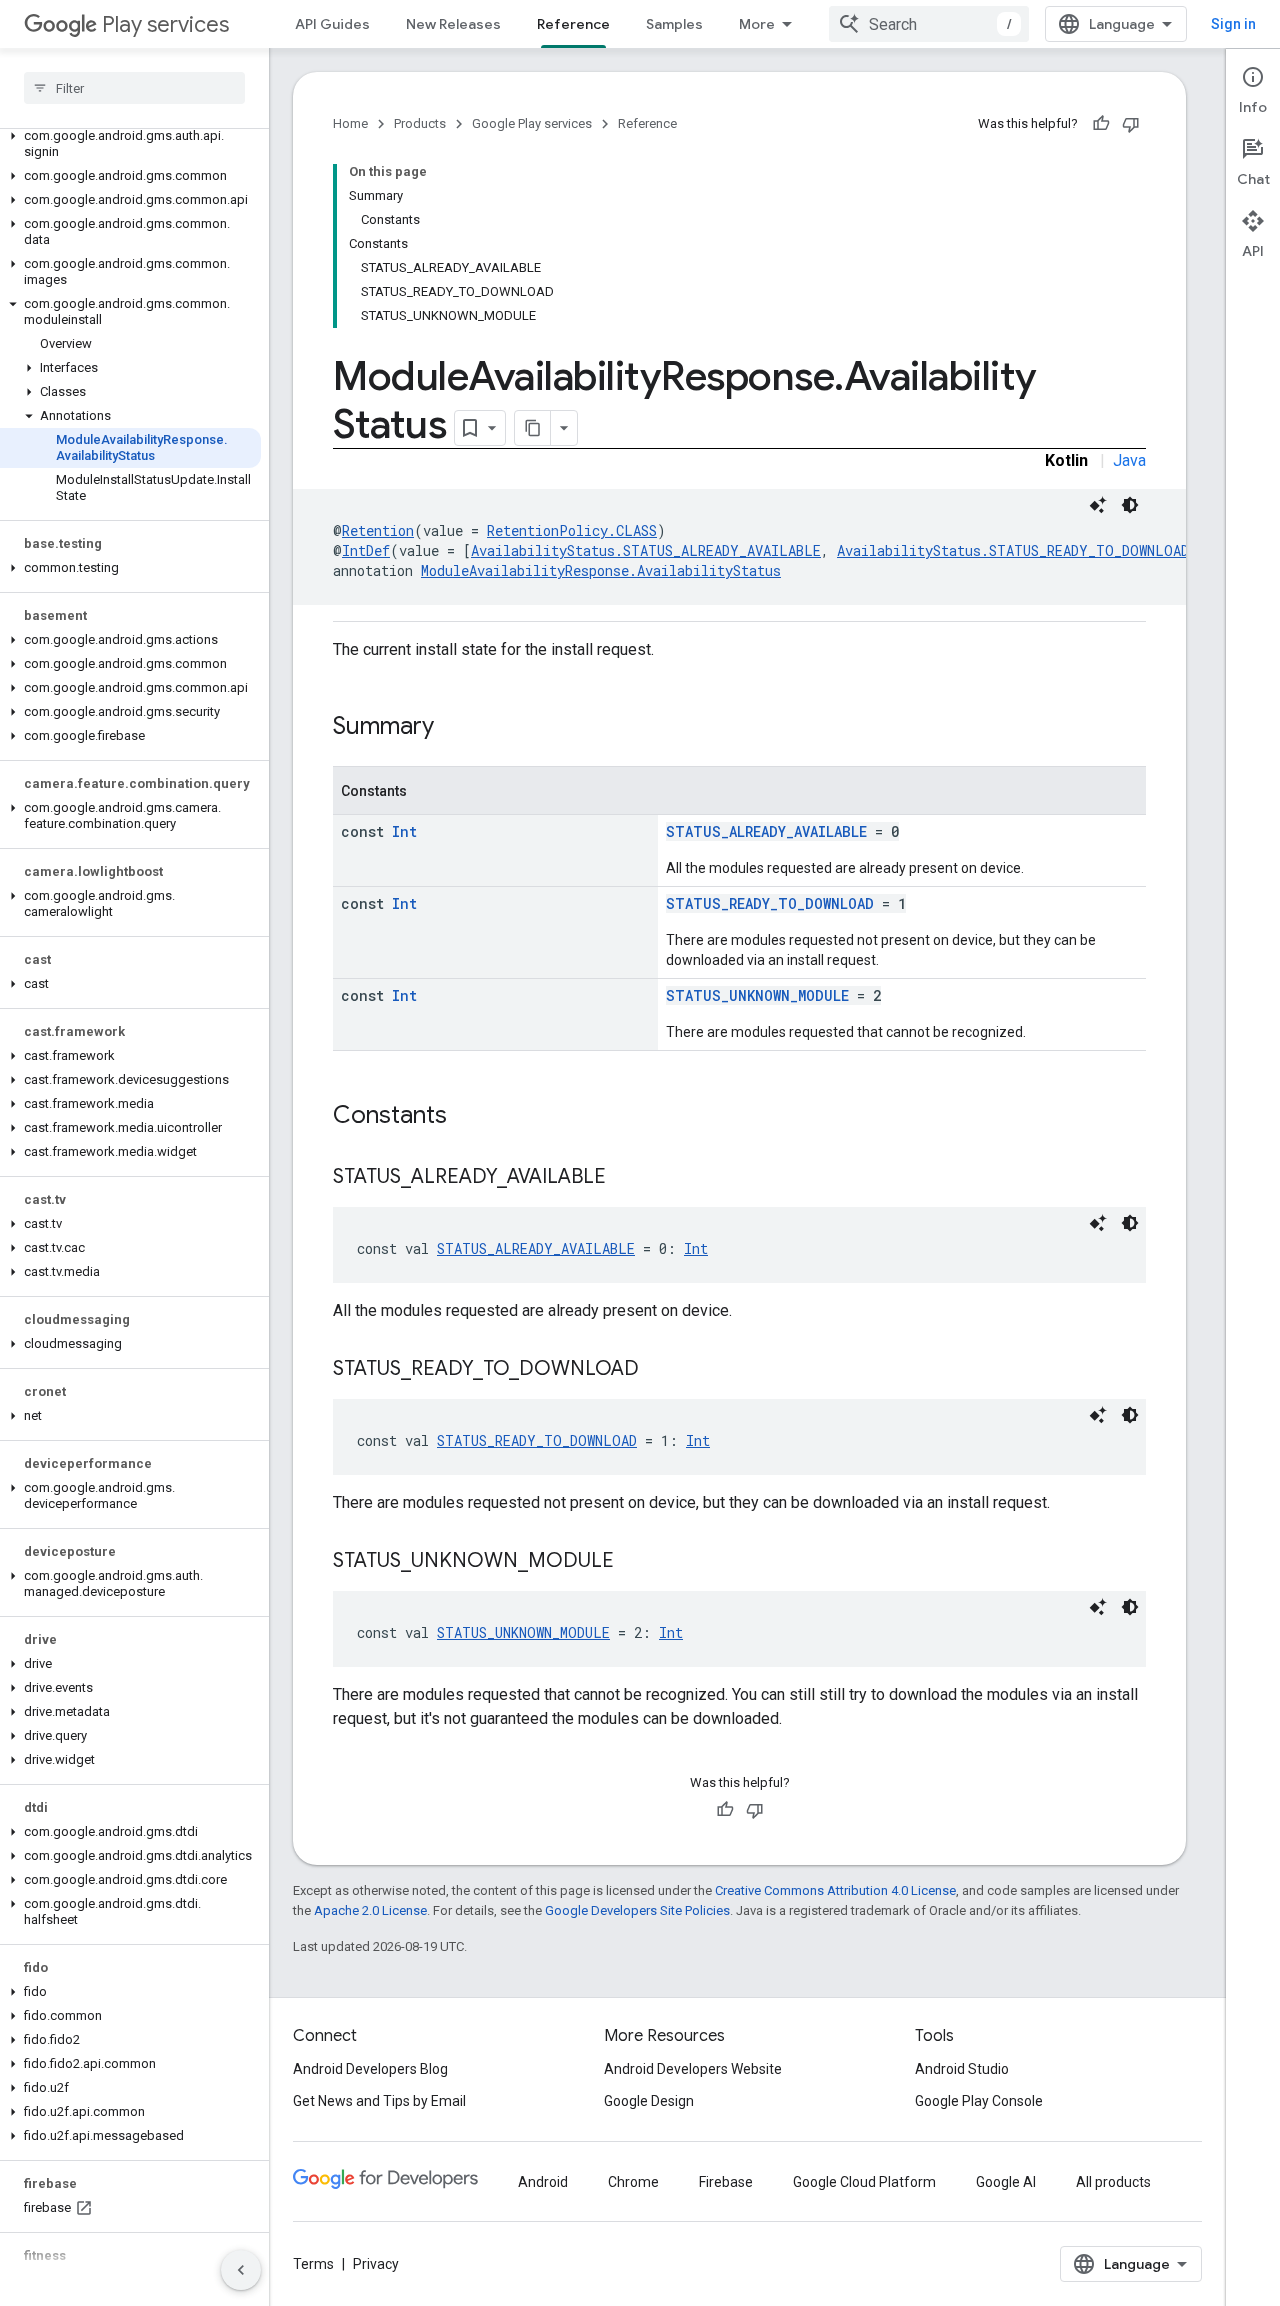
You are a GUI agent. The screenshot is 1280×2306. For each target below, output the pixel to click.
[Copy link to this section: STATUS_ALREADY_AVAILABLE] (626, 1178)
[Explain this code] (1098, 505)
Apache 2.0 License (370, 1910)
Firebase (726, 2182)
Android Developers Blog (370, 2069)
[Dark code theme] (1130, 505)
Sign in (1233, 24)
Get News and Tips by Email (379, 2101)
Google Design (649, 2101)
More (757, 24)
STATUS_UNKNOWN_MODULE (757, 995)
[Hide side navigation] (241, 2270)
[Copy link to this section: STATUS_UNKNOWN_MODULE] (634, 1562)
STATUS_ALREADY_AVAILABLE (766, 831)
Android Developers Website (693, 2069)
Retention (378, 530)
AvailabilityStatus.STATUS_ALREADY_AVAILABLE (646, 550)
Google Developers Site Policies (637, 1910)
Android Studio (962, 2069)
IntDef (366, 550)
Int (404, 831)
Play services (165, 24)
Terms (313, 2264)
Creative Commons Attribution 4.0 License (835, 1890)
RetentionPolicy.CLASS (572, 530)
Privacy (376, 2264)
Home (350, 123)
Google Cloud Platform (864, 2182)
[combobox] (929, 24)
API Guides (332, 24)
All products (1113, 2182)
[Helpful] (1101, 124)
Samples (674, 24)
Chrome (633, 2182)
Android (543, 2182)
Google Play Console (979, 2101)
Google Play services (532, 123)
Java (1129, 460)
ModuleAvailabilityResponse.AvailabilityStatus (601, 570)
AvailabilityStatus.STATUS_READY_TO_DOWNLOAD (1013, 550)
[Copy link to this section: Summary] (454, 728)
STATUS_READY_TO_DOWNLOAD (770, 903)
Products (420, 123)
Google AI (1006, 2182)
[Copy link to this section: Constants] (467, 1117)
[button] (130, 144)
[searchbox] (134, 88)
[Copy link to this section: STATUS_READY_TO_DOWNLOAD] (659, 1370)
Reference (573, 24)
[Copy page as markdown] (533, 428)
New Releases (453, 24)
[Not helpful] (1131, 124)
